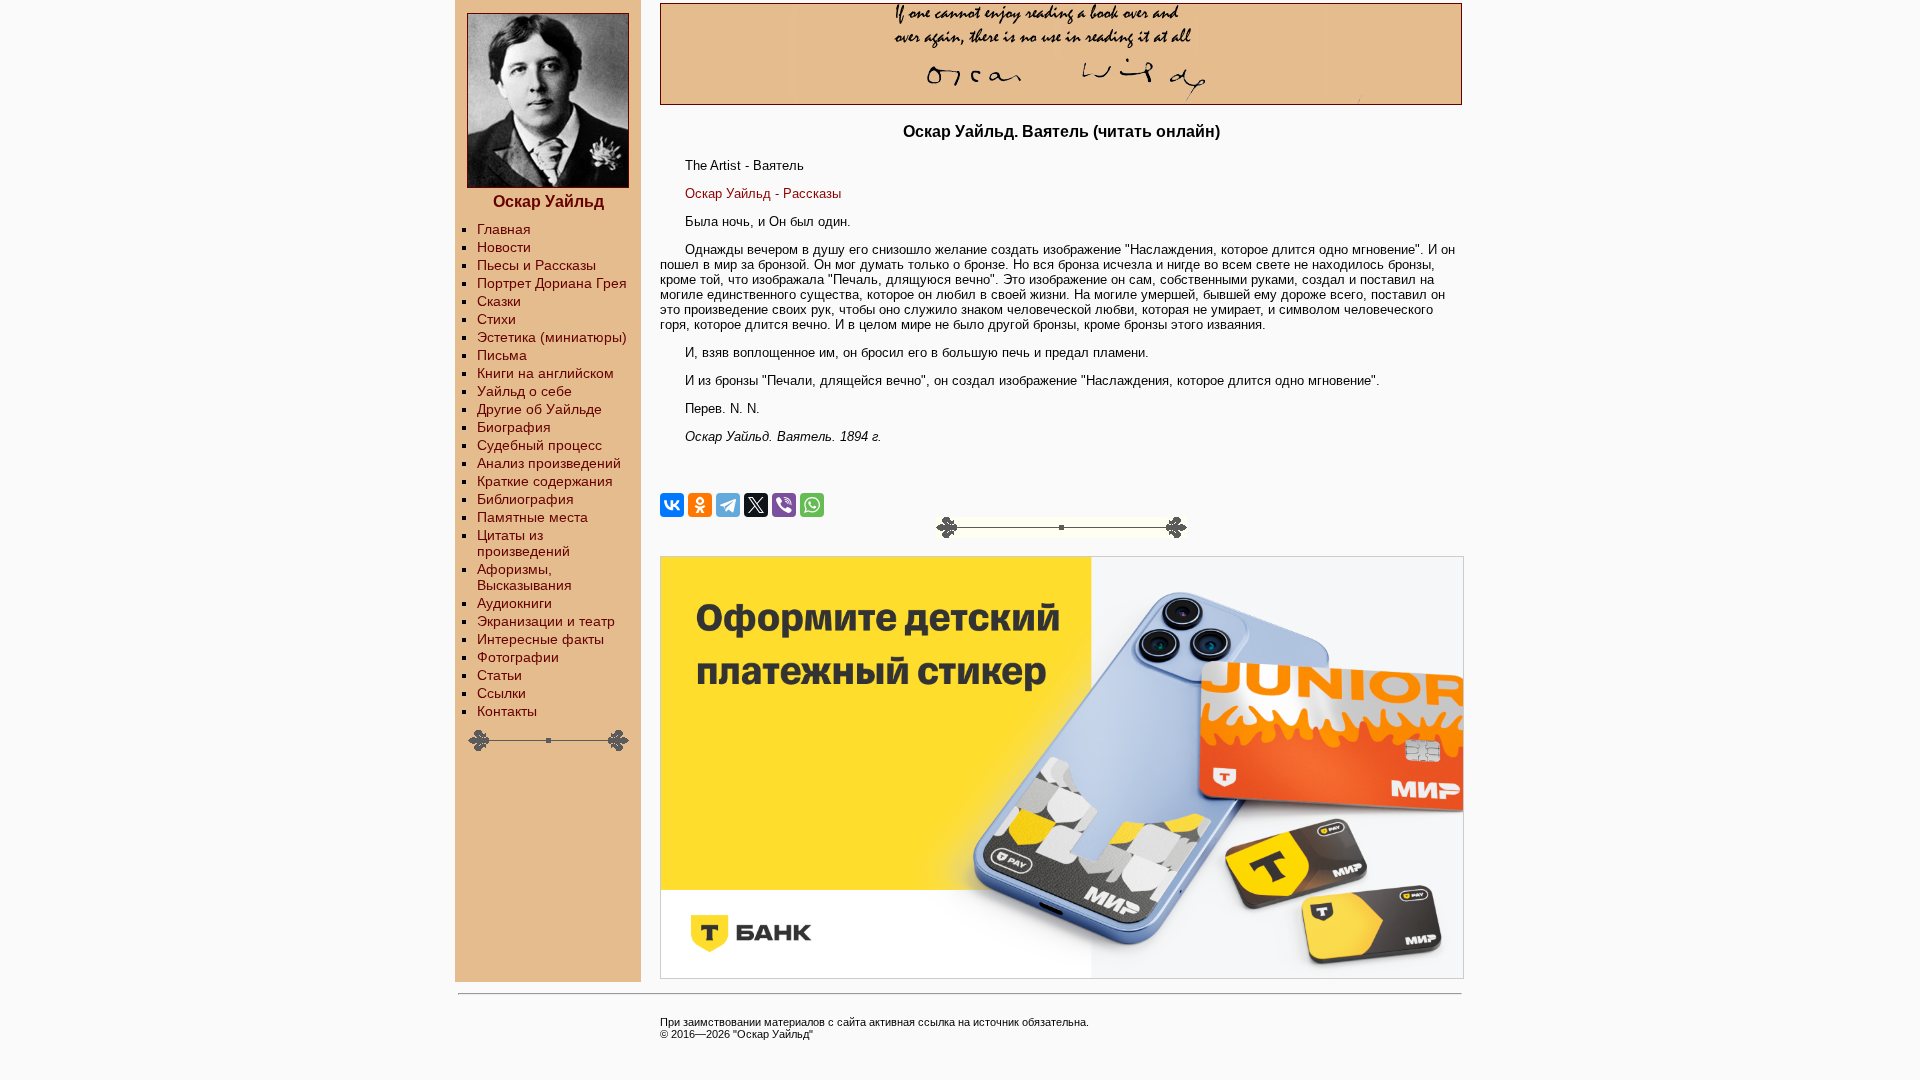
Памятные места (532, 517)
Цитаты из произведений (523, 543)
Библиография (525, 499)
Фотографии (518, 657)
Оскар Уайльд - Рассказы (763, 193)
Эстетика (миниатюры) (552, 337)
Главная (504, 229)
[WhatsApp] (812, 505)
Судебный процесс (539, 445)
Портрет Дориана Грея (552, 283)
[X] (756, 505)
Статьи (499, 675)
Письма (502, 355)
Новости (504, 247)
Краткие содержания (545, 481)
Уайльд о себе (524, 391)
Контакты (507, 711)
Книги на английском (545, 373)
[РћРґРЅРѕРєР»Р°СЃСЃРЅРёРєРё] (700, 505)
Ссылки (501, 693)
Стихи (496, 319)
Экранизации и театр (546, 621)
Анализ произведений (549, 463)
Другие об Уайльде (539, 409)
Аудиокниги (514, 603)
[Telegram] (728, 505)
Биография (514, 427)
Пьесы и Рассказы (536, 265)
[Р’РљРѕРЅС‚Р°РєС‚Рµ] (672, 505)
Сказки (499, 301)
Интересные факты (540, 639)
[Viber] (784, 505)
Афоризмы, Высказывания (524, 577)
